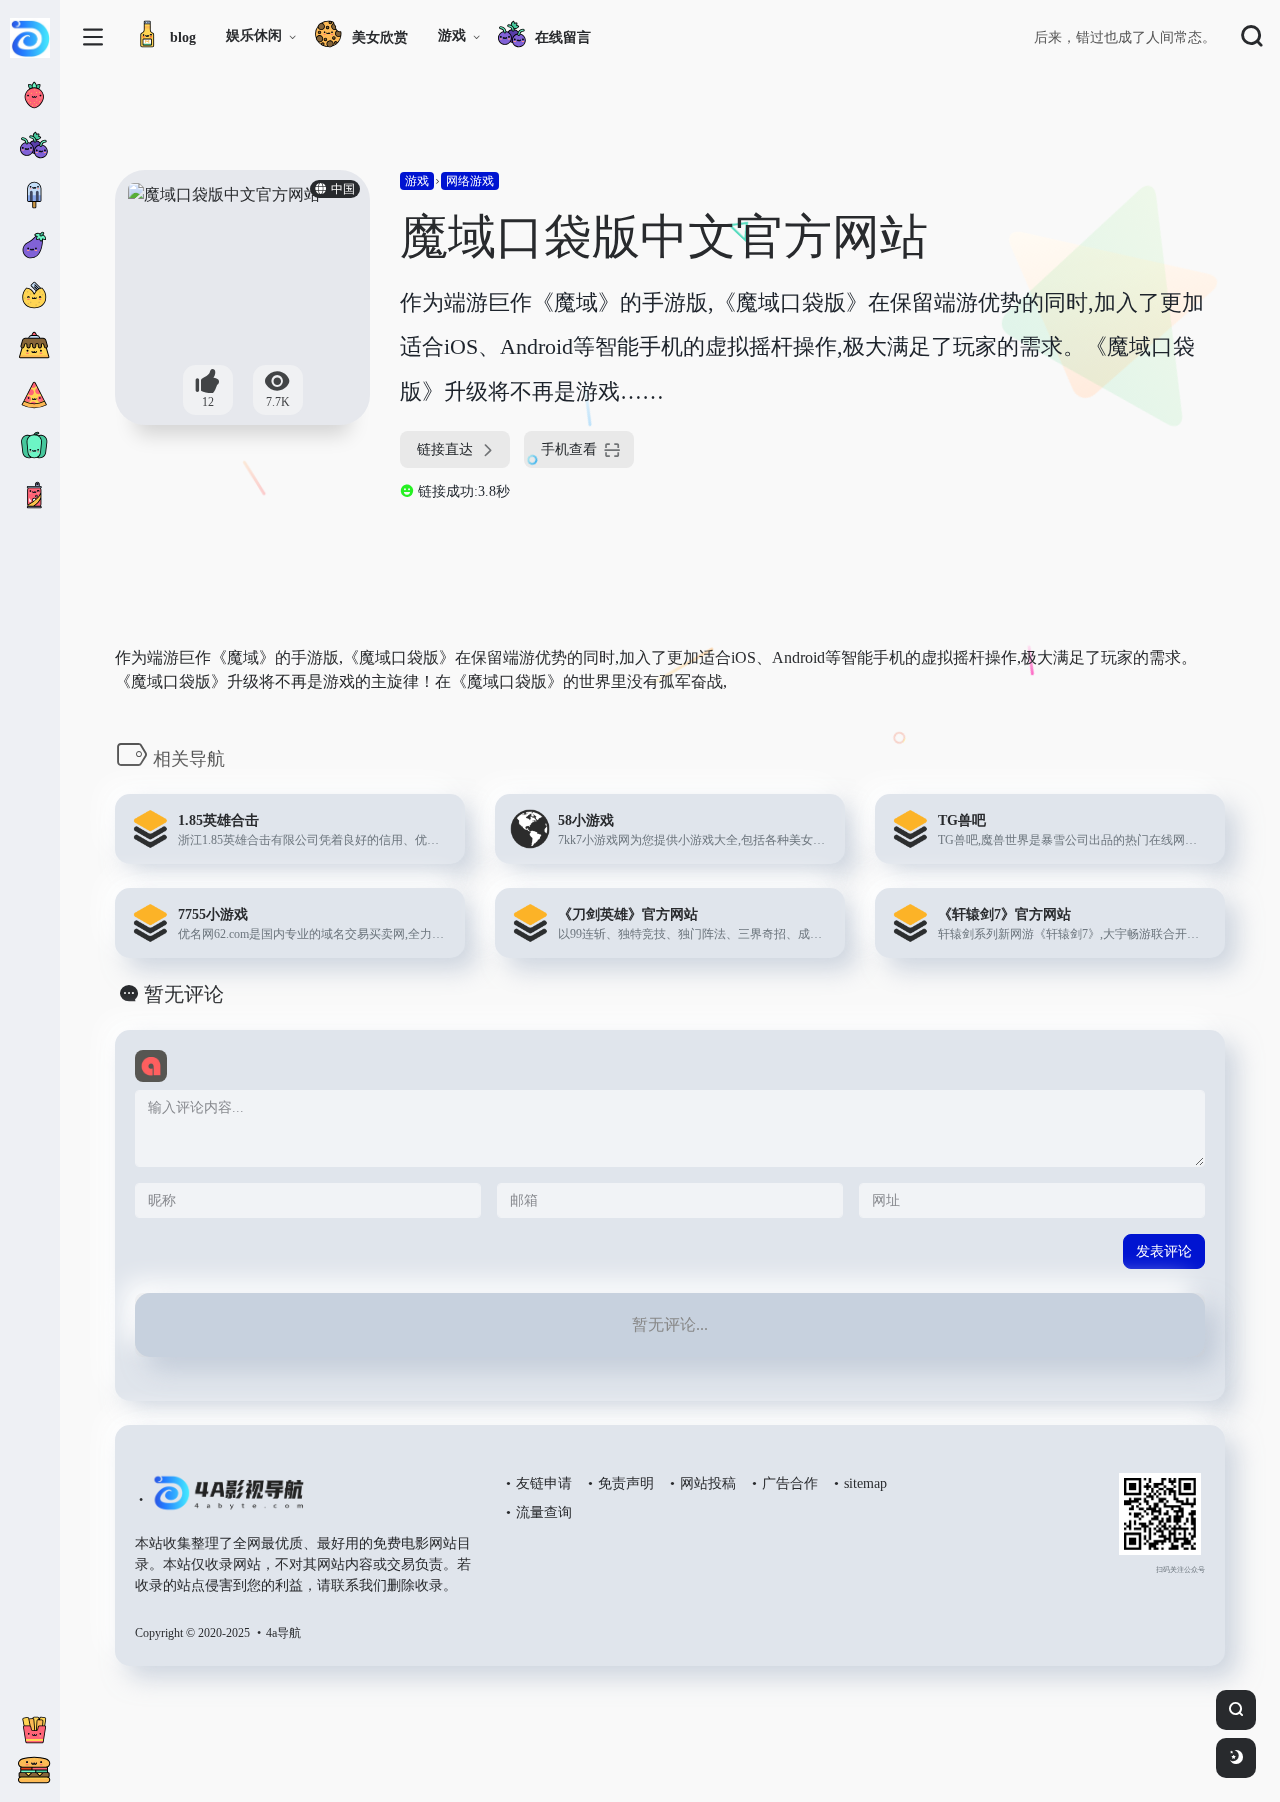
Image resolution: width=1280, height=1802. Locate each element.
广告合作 (790, 1483)
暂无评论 (184, 994)
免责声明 (626, 1483)
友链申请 (544, 1483)
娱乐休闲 (254, 35)
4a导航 (283, 1633)
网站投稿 (708, 1483)
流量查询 (544, 1512)
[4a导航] (224, 1501)
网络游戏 (470, 181)
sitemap (865, 1483)
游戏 (452, 35)
